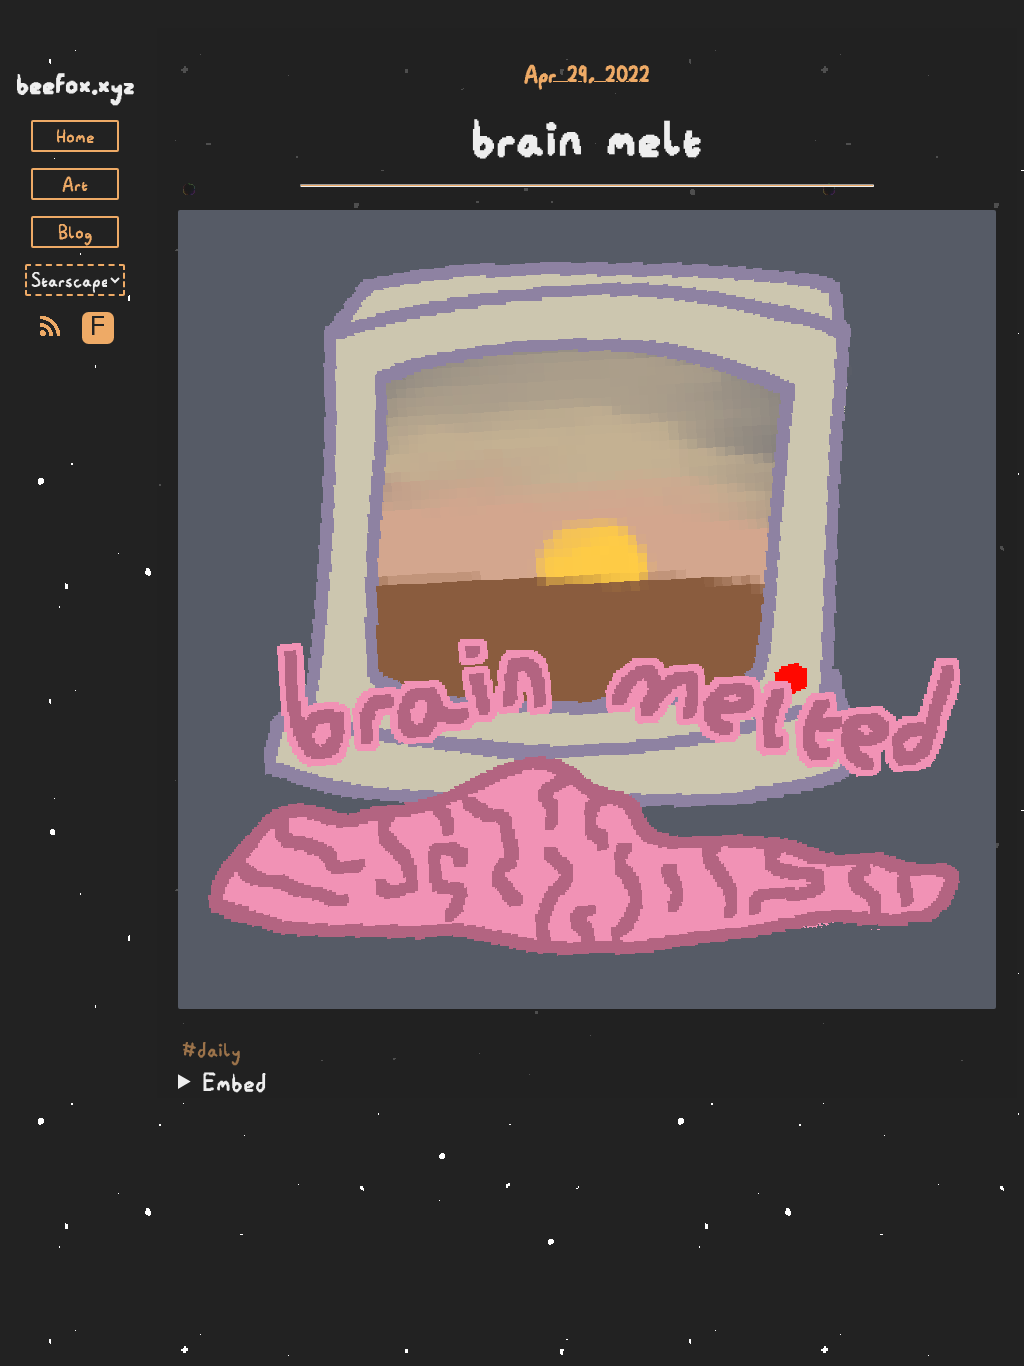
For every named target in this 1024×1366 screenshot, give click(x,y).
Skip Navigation (75, 48)
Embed (234, 1082)
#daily (211, 1050)
